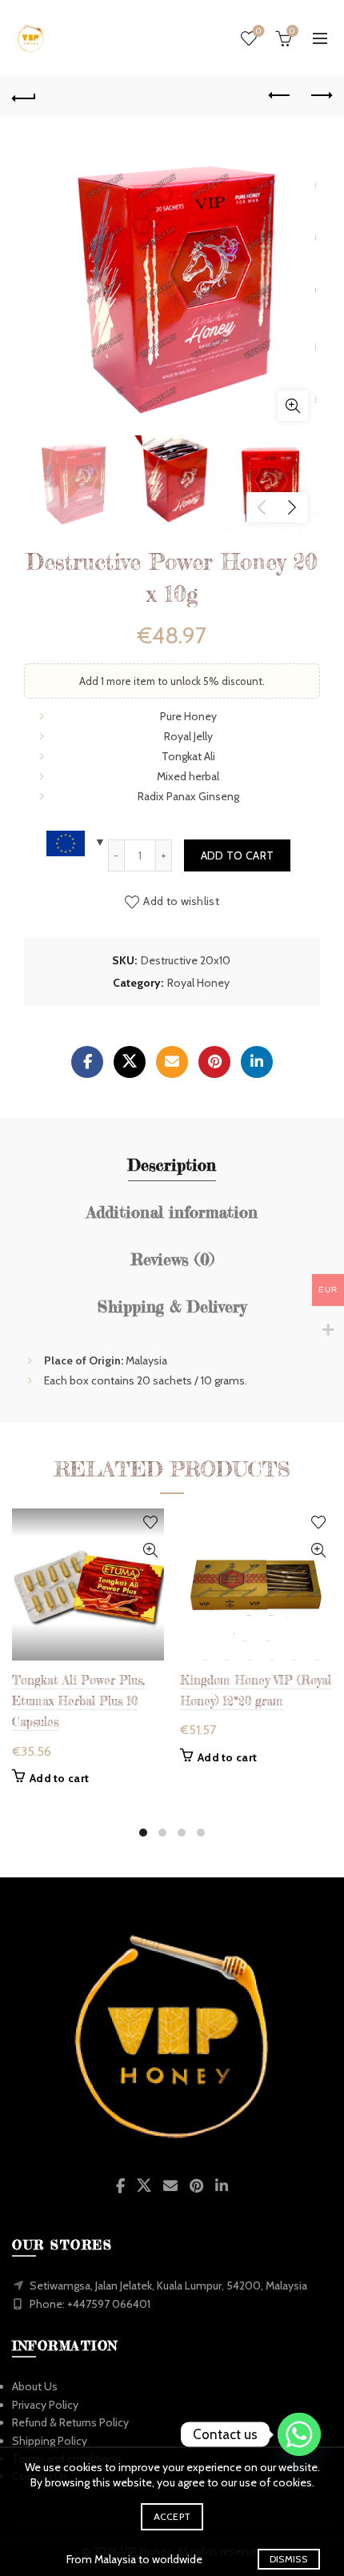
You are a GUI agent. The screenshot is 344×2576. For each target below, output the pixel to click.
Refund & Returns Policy (70, 2422)
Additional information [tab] (172, 1212)
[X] (130, 1062)
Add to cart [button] (59, 1778)
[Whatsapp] (299, 2434)
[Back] (24, 96)
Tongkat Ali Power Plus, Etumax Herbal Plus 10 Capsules (78, 1701)
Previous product (280, 96)
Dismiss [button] (288, 2559)
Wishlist (258, 31)
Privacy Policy (45, 2405)
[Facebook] (87, 1062)
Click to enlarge (293, 406)
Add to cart (237, 855)
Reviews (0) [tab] (172, 1259)
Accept (172, 2516)
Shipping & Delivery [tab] (172, 1306)
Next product (320, 96)
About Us (35, 2386)
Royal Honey (198, 983)
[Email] (172, 1062)
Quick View (150, 1550)
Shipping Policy (50, 2441)
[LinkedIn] (257, 1062)
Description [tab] (172, 1165)
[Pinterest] (214, 1062)
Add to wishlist (181, 901)
